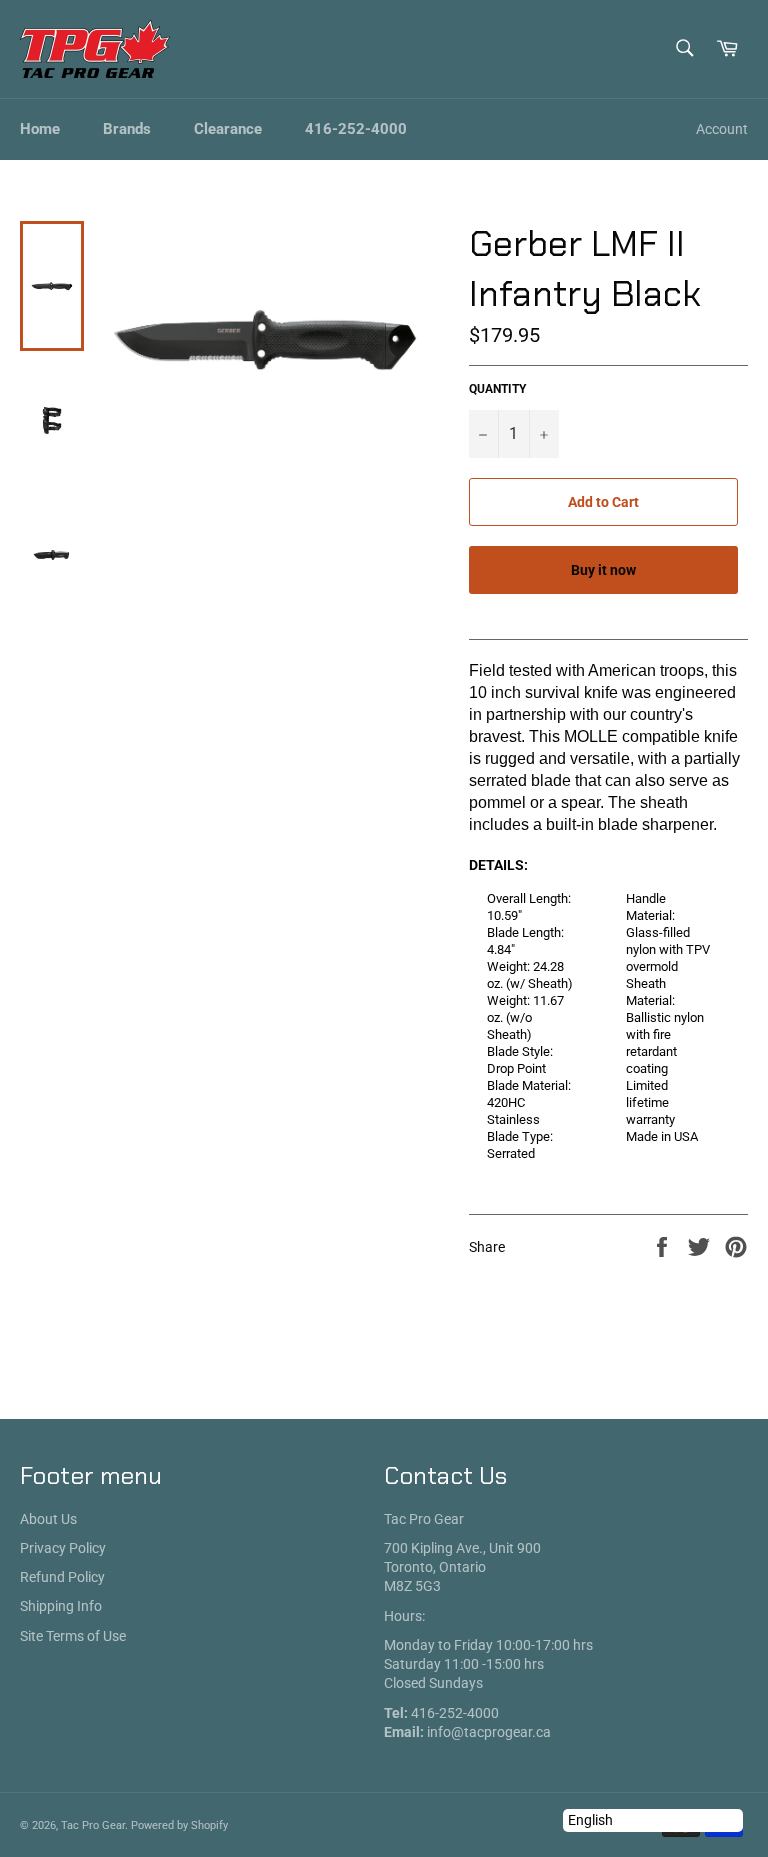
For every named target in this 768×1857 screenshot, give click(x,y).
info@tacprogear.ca (489, 1732)
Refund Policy (62, 1577)
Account (722, 129)
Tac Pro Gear (93, 1825)
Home (40, 129)
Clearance (228, 129)
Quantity (497, 389)
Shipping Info (61, 1606)
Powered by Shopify (179, 1825)
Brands (127, 129)
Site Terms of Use (73, 1636)
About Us (48, 1519)
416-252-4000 (356, 129)
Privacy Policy (63, 1548)
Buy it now (603, 570)
